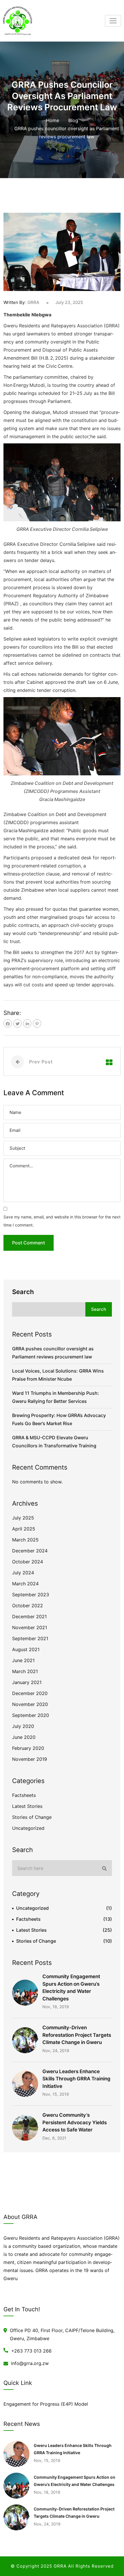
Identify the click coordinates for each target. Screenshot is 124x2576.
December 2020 (30, 1693)
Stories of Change (32, 1817)
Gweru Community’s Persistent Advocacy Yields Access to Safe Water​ (75, 2122)
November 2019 (30, 1759)
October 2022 (28, 1606)
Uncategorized (28, 1828)
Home (53, 120)
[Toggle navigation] (113, 21)
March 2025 (25, 1540)
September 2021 (30, 1638)
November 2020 (30, 1704)
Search (23, 1292)
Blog (73, 120)
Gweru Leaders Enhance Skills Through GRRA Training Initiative (76, 2079)
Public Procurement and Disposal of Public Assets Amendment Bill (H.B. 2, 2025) (51, 350)
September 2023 (31, 1595)
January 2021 (27, 1682)
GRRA (33, 302)
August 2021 (26, 1649)
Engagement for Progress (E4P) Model (46, 2404)
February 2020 (28, 1748)
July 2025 (23, 1518)
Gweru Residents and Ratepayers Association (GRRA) (62, 326)
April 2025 (24, 1529)
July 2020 (23, 1726)
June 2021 (23, 1660)
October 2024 (28, 1562)
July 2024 (23, 1573)
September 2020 (31, 1715)
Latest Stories (27, 1806)
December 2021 (29, 1616)
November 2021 (30, 1627)
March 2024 (25, 1584)
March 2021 (25, 1671)
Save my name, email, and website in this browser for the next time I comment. (62, 1221)
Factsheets (24, 1795)
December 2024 (30, 1551)
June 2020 (24, 1737)
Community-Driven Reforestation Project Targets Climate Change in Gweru (77, 2035)
